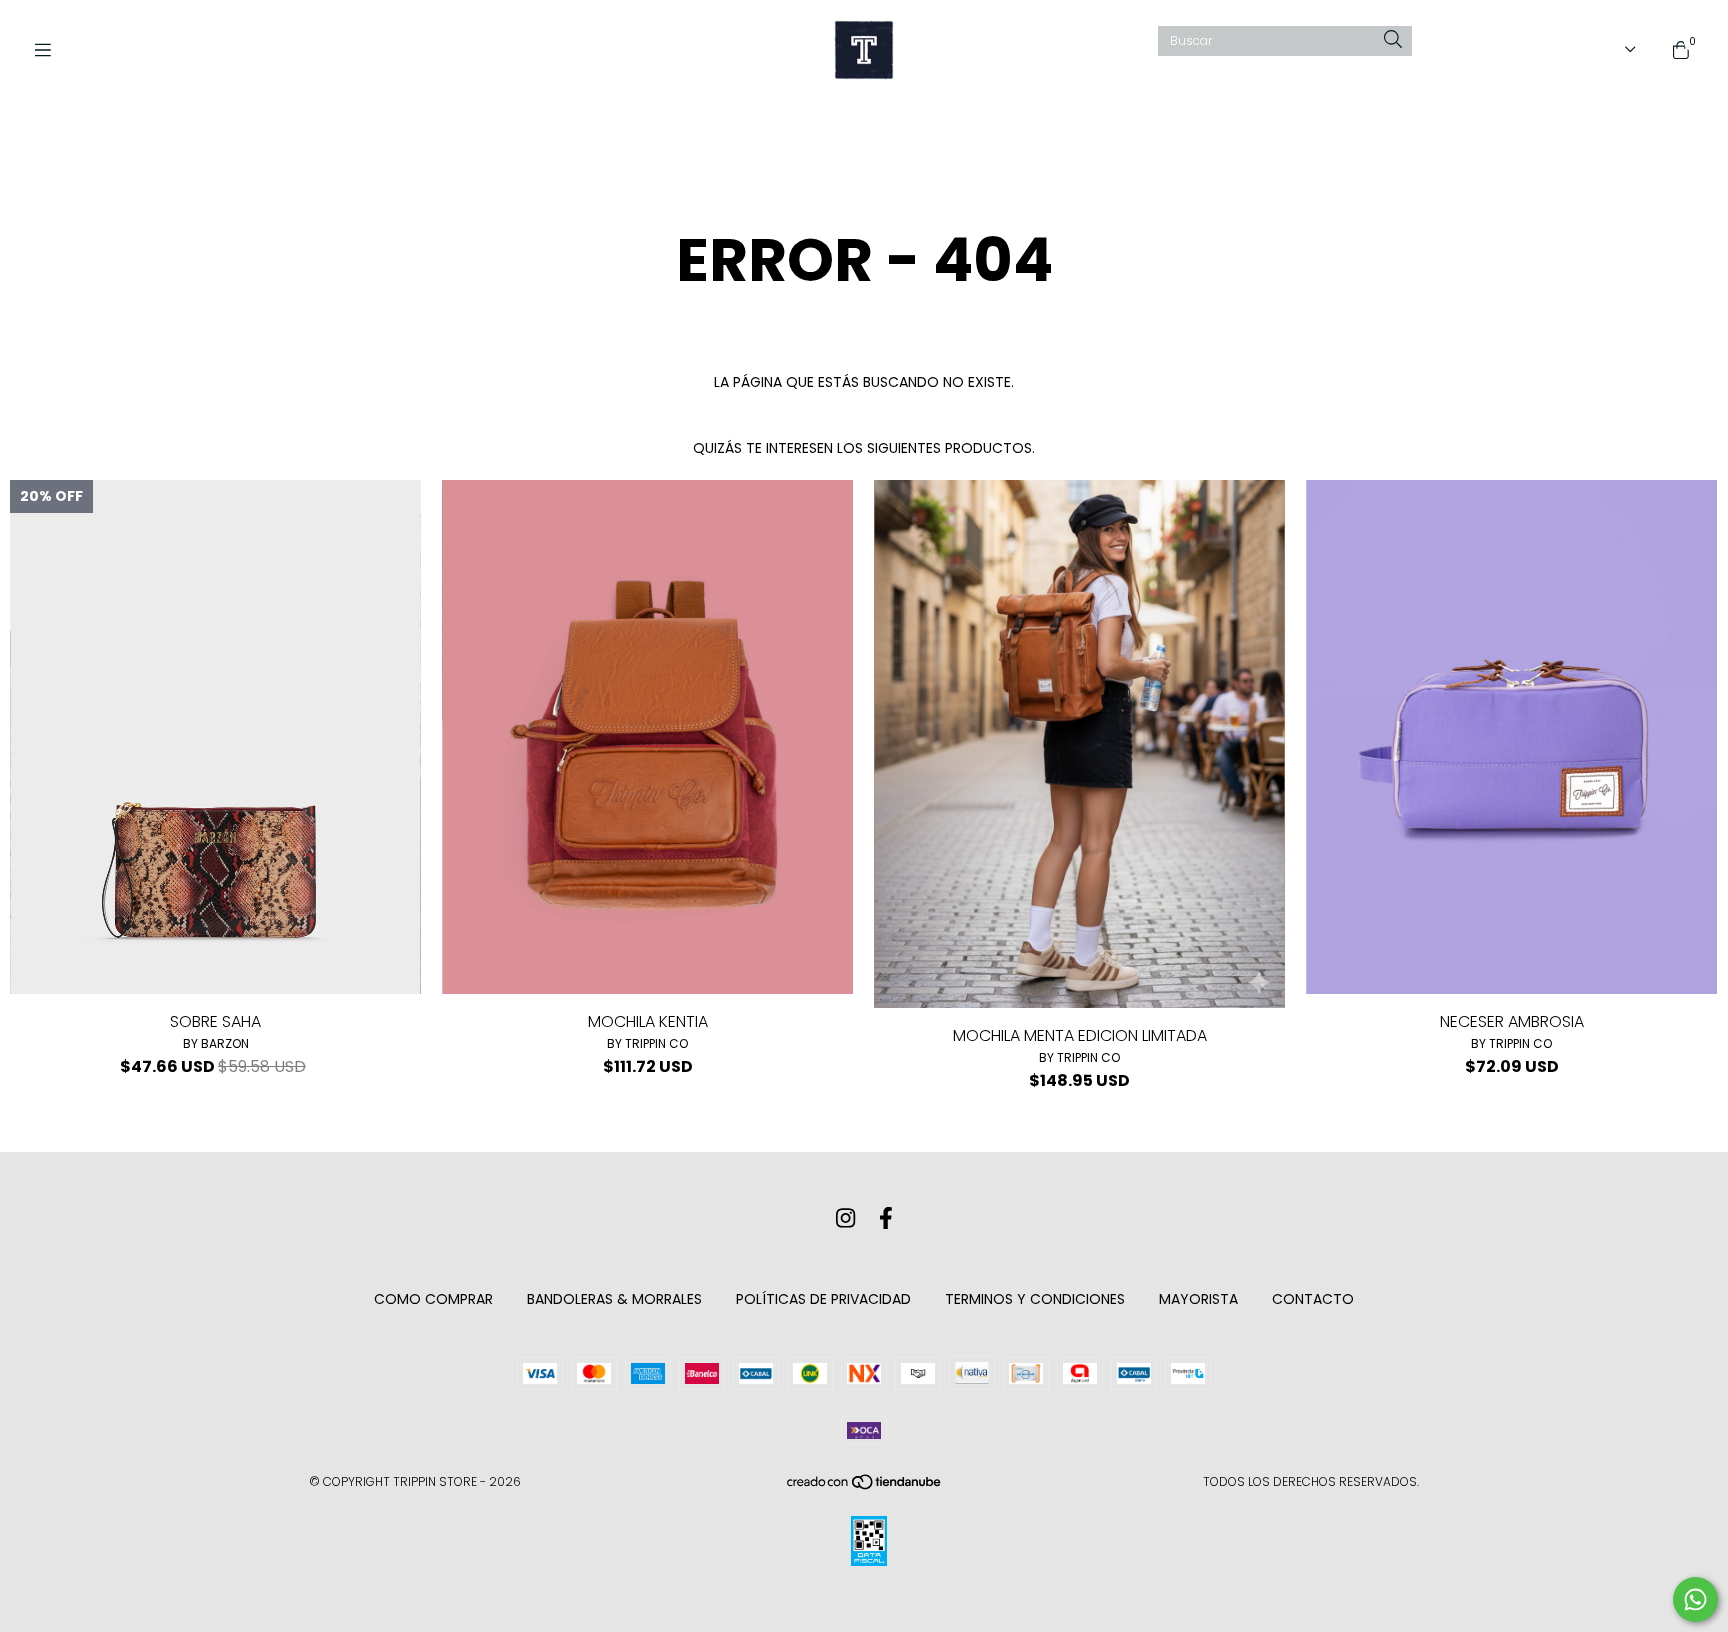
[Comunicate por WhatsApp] (1695, 1599)
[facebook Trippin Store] (886, 1218)
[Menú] (50, 50)
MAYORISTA (1198, 1299)
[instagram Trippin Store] (845, 1218)
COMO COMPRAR (433, 1299)
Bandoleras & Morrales (614, 1299)
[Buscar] (1393, 40)
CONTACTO (1313, 1299)
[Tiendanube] (865, 1486)
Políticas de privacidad (823, 1299)
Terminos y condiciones (1035, 1299)
